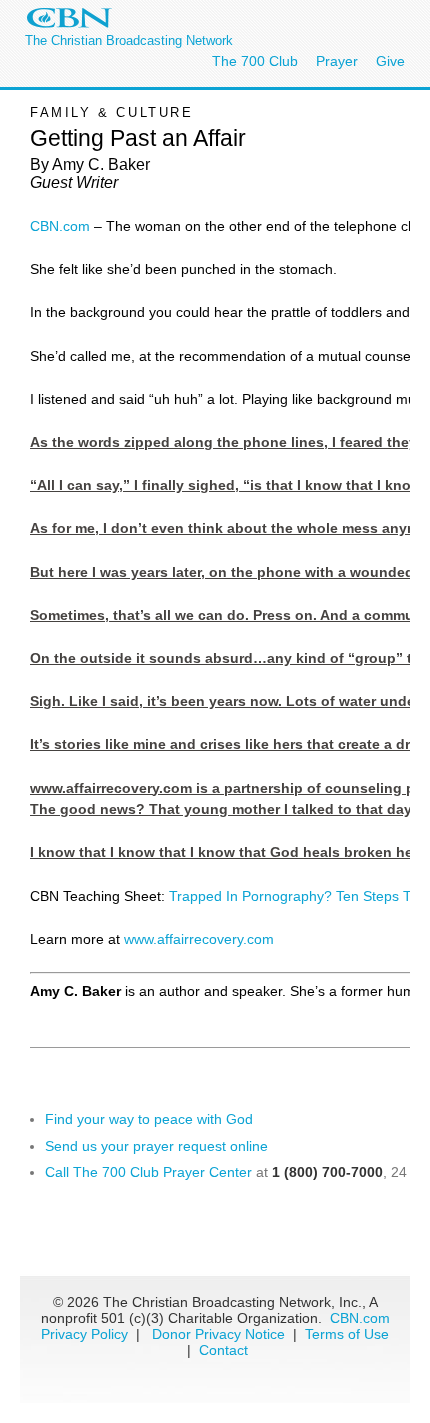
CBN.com (60, 226)
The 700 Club (255, 61)
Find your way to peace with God (149, 1119)
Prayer (337, 61)
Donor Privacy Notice (218, 1334)
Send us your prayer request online (156, 1146)
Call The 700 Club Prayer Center (148, 1172)
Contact (223, 1350)
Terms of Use (347, 1334)
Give (390, 61)
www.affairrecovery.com (199, 939)
